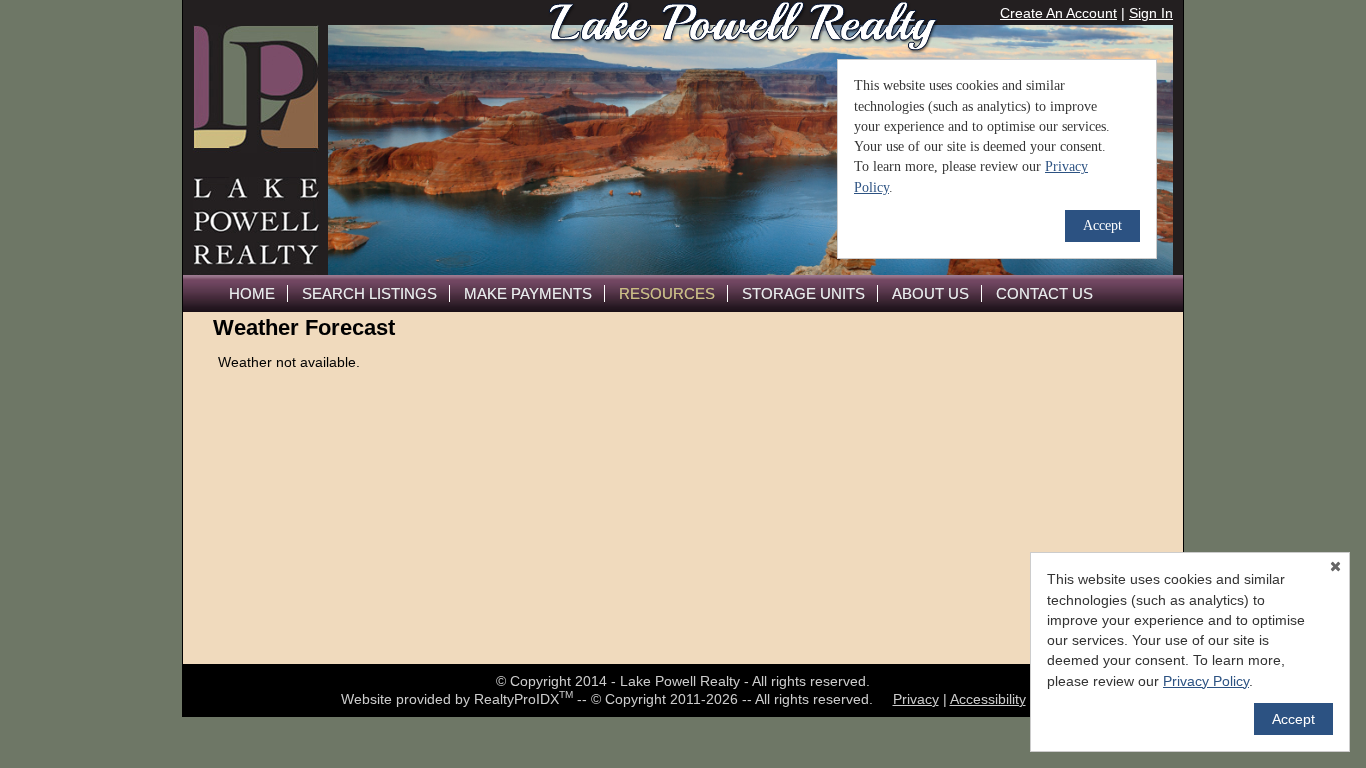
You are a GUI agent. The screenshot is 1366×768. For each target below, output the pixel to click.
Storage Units (803, 293)
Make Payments (528, 293)
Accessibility (988, 699)
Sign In (1151, 13)
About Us (930, 293)
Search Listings (369, 293)
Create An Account (1058, 13)
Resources (667, 293)
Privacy (916, 699)
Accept (1293, 719)
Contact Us (1044, 293)
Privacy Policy (1206, 681)
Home (252, 293)
